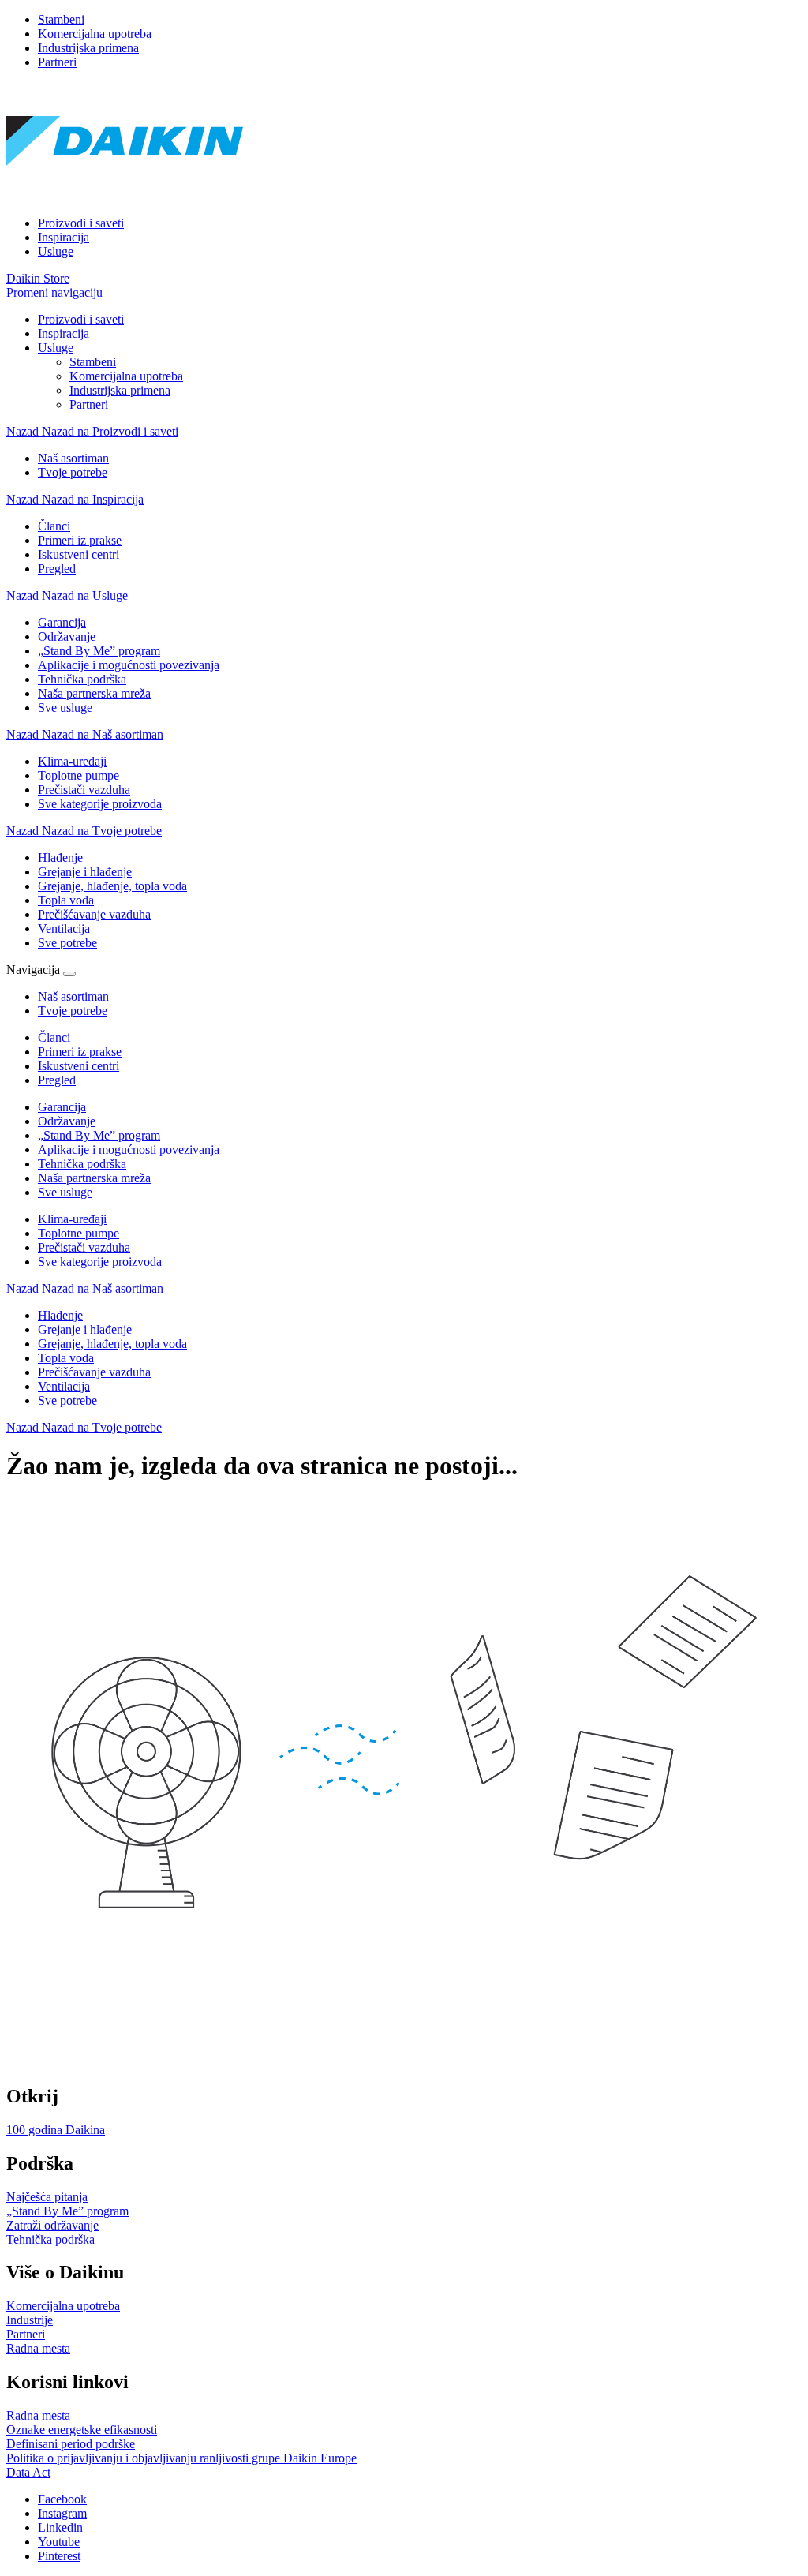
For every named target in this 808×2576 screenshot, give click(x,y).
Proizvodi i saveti (81, 223)
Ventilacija (64, 1386)
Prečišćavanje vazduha (94, 1372)
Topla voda (66, 1358)
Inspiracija (64, 237)
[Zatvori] (69, 974)
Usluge (56, 251)
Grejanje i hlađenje (85, 1329)
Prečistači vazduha (84, 1247)
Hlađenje (60, 1315)
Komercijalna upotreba (95, 34)
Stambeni (61, 19)
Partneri (57, 62)
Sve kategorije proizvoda (100, 1262)
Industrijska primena (88, 48)
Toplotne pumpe (79, 1233)
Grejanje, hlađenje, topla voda (112, 1344)
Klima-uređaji (72, 1219)
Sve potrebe (67, 1400)
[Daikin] (125, 196)
